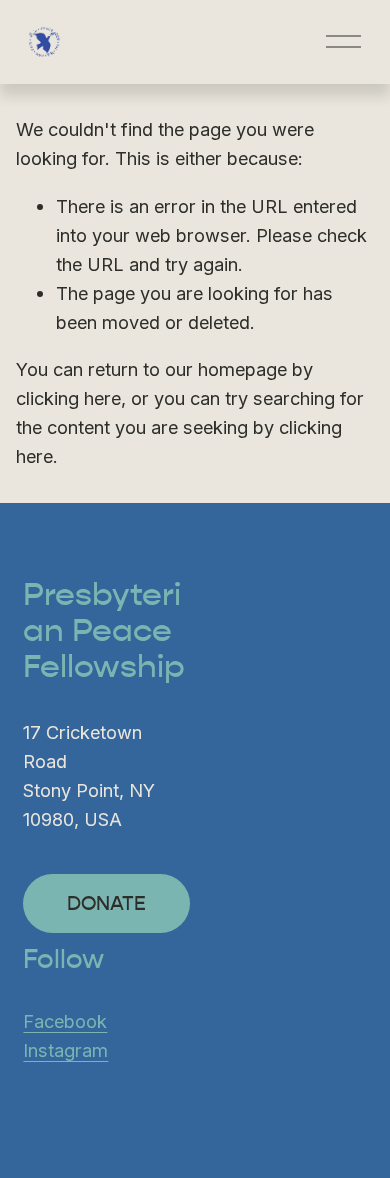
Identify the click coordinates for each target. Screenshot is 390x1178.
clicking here (68, 398)
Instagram (65, 1050)
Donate (106, 903)
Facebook (65, 1021)
